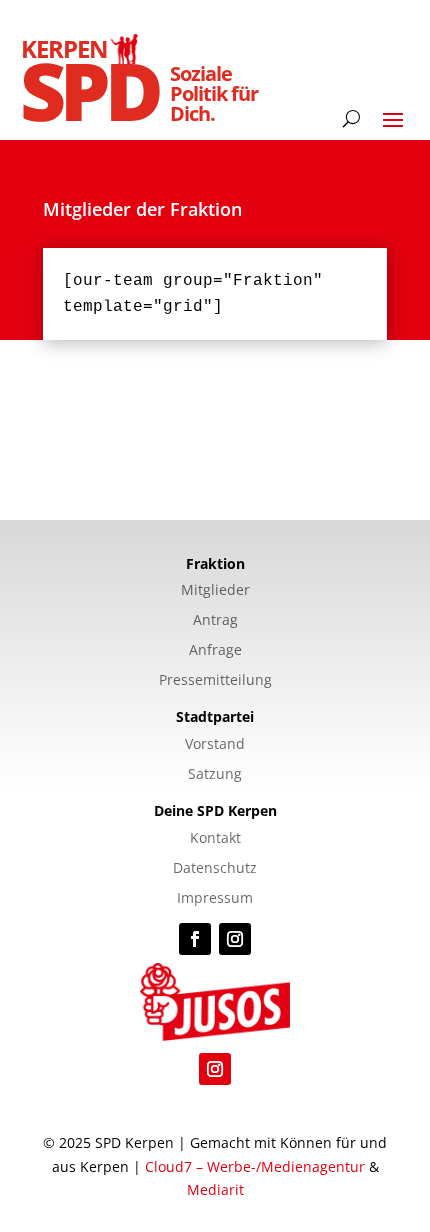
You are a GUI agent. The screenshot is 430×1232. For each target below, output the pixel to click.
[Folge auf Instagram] (235, 939)
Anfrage (215, 651)
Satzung (215, 775)
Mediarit (215, 1189)
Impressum (215, 899)
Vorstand (215, 745)
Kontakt (215, 839)
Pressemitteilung (215, 681)
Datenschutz (215, 869)
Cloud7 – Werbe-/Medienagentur (255, 1166)
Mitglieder (215, 591)
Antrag (215, 621)
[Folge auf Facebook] (195, 939)
